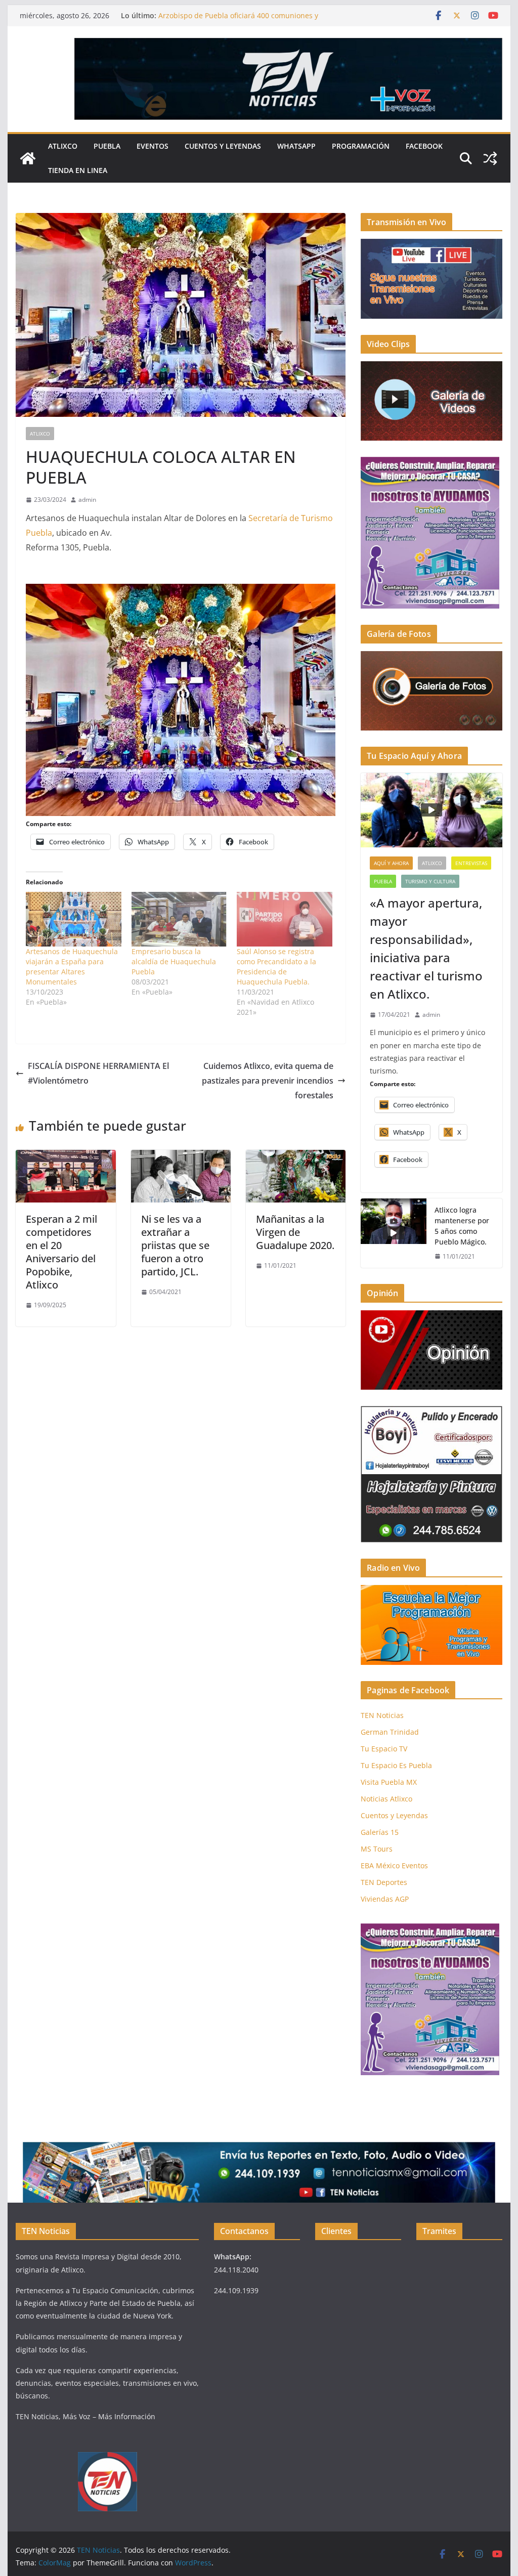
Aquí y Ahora (391, 863)
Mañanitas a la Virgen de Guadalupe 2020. (295, 1232)
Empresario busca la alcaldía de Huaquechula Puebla (174, 961)
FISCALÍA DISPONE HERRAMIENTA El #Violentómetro (98, 1073)
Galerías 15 (380, 1832)
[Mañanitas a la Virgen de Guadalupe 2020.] (296, 1157)
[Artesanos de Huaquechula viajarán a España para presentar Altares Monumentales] (74, 919)
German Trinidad (390, 1732)
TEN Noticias (382, 1715)
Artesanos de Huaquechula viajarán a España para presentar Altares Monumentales (72, 967)
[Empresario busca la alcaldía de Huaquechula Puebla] (179, 919)
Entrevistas (471, 863)
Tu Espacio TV (384, 1749)
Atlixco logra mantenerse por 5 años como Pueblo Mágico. (462, 1226)
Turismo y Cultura (430, 881)
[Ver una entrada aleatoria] (490, 158)
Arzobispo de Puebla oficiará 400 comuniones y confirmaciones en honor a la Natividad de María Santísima (259, 20)
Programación (361, 146)
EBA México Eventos (394, 1865)
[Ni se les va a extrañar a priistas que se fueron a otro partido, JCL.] (181, 1157)
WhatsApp (296, 146)
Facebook (424, 146)
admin (87, 500)
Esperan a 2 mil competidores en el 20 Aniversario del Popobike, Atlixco (61, 1252)
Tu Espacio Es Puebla (396, 1765)
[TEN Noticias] (28, 158)
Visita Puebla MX (389, 1782)
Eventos (153, 146)
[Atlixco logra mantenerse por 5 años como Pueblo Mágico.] (394, 1233)
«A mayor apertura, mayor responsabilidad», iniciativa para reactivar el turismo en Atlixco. (426, 948)
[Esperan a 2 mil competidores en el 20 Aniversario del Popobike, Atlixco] (66, 1157)
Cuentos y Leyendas (223, 146)
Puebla (107, 146)
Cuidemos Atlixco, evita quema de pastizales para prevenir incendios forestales (268, 1081)
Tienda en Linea (78, 170)
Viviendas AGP (385, 1899)
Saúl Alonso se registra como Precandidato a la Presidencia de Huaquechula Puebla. (276, 967)
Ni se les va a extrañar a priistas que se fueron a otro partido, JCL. (175, 1245)
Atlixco (63, 146)
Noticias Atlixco (386, 1799)
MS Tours (377, 1849)
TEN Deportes (384, 1882)
